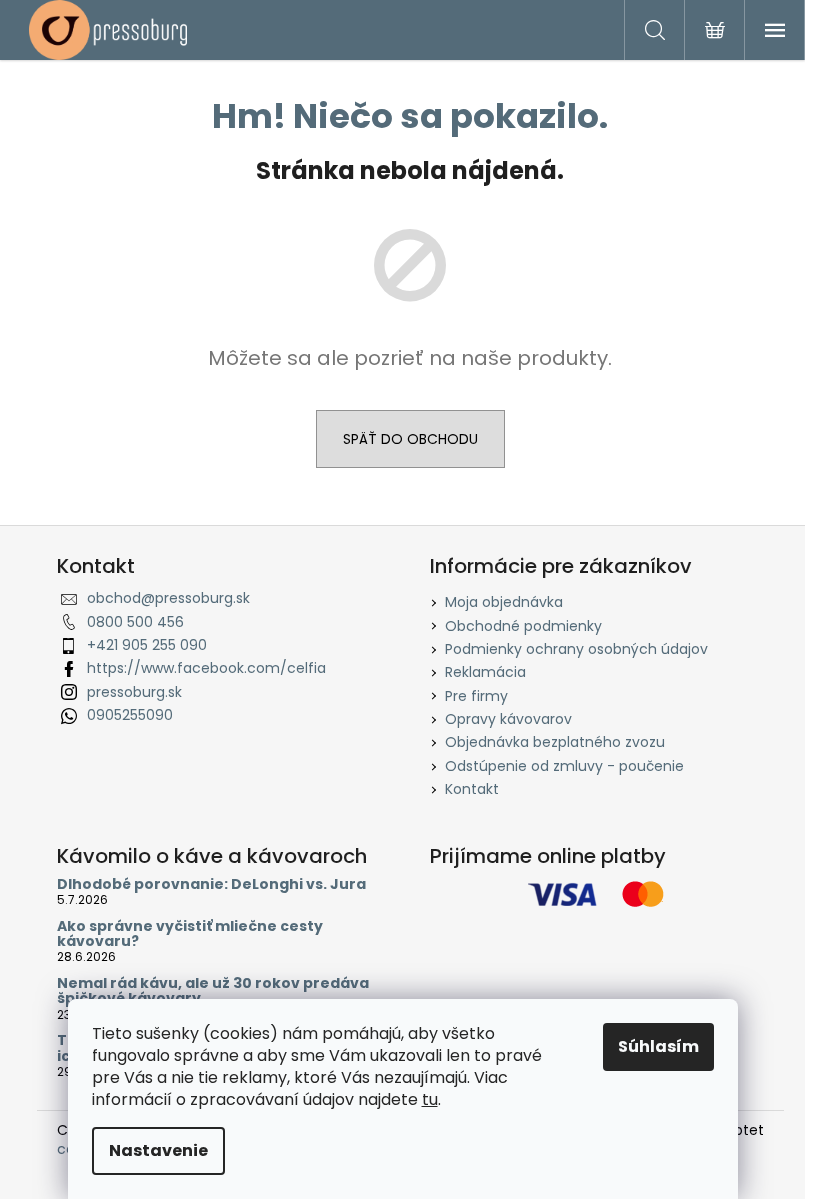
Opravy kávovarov (508, 719)
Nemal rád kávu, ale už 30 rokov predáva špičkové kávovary (213, 991)
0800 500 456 (135, 622)
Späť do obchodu (410, 439)
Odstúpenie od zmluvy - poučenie (564, 766)
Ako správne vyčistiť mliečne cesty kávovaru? (190, 934)
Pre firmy (476, 696)
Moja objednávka (504, 602)
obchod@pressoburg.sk (168, 598)
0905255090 (130, 715)
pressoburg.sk (134, 692)
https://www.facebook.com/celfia (206, 668)
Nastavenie (158, 1150)
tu (430, 1099)
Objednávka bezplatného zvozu (555, 742)
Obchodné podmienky (523, 626)
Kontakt (472, 789)
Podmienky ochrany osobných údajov (576, 649)
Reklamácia (485, 672)
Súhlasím (658, 1046)
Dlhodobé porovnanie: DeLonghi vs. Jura (211, 884)
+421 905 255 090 (147, 645)
